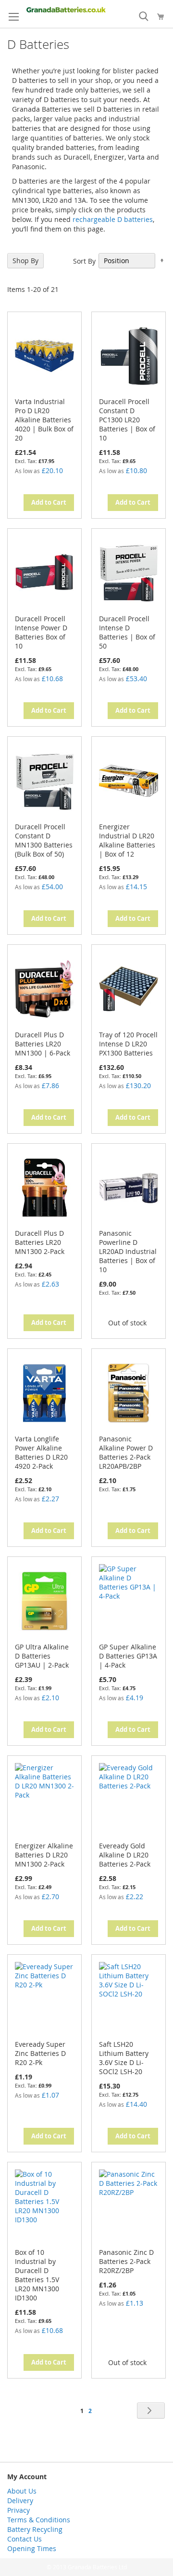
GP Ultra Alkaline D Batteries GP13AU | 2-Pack (42, 1656)
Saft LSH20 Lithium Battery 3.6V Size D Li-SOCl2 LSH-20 (124, 2058)
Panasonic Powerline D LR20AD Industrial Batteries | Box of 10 (128, 1251)
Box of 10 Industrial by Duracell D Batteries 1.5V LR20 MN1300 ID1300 (37, 2275)
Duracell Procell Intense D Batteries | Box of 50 (127, 632)
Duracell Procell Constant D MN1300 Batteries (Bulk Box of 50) (44, 840)
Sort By (84, 261)
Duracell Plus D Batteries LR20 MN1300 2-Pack (40, 1242)
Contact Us (25, 2539)
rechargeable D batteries (113, 219)
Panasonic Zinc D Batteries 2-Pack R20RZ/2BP (126, 2261)
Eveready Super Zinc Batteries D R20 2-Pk (40, 2053)
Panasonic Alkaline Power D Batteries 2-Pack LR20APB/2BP (126, 1452)
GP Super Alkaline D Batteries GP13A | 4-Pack (128, 1656)
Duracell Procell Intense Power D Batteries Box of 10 (41, 632)
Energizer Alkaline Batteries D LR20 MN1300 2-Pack (44, 1855)
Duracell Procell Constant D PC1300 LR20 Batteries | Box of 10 (127, 420)
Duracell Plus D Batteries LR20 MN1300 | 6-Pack (43, 1044)
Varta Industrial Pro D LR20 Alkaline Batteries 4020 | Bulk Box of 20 (44, 420)
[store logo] (66, 10)
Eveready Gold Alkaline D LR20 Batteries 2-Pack (125, 1855)
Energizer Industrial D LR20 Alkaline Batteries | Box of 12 (127, 840)
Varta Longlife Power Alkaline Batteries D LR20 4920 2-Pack (41, 1452)
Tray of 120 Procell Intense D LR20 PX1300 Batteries (128, 1044)
